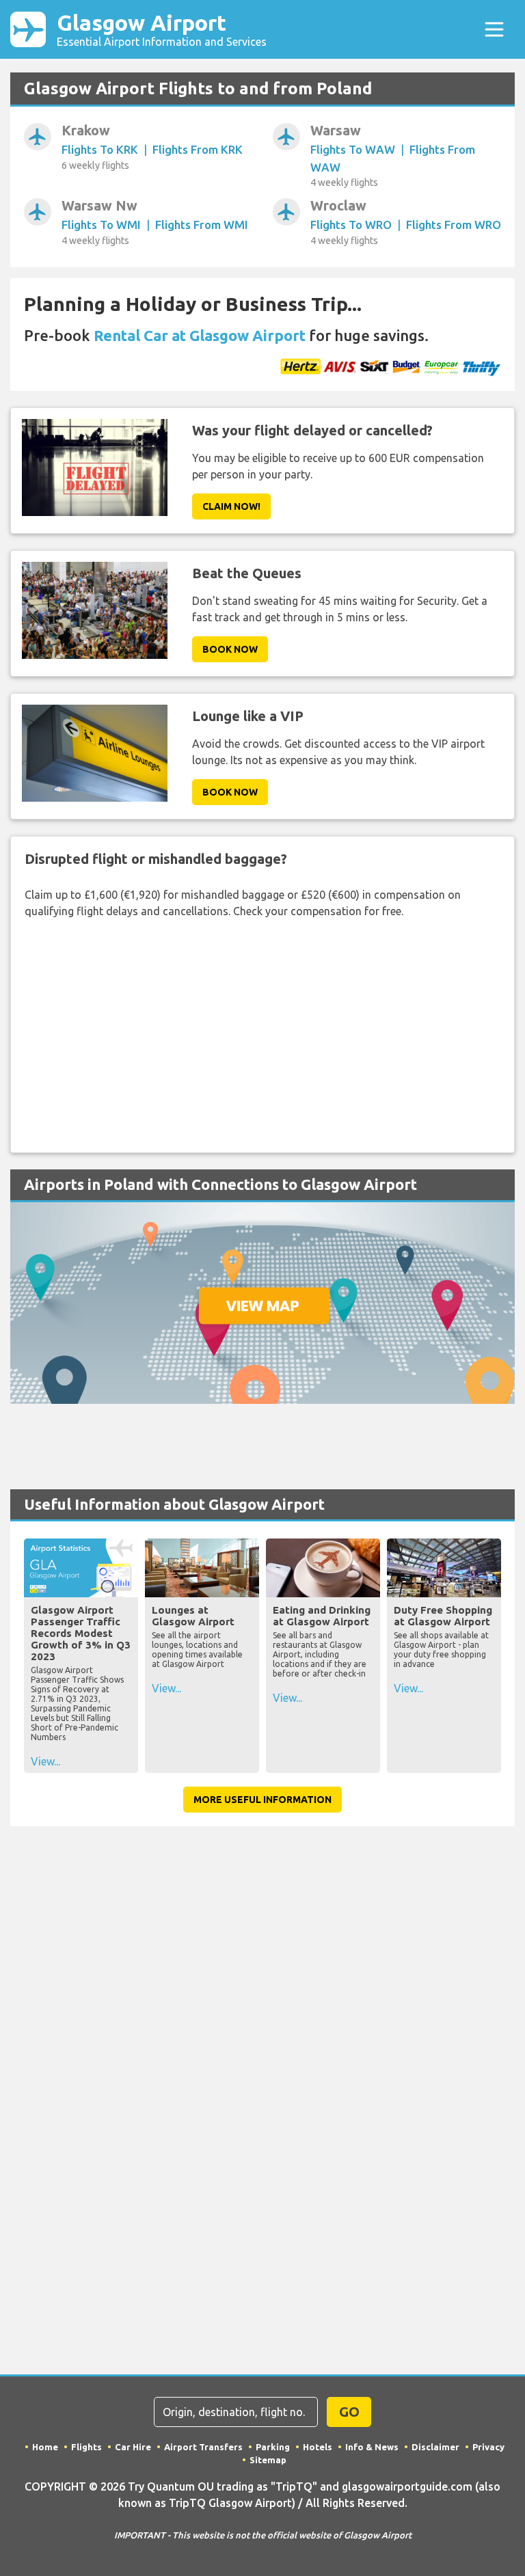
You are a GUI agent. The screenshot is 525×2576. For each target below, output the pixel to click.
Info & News (372, 2447)
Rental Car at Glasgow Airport (200, 335)
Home (45, 2447)
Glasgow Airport (162, 29)
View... (45, 1761)
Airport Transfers (203, 2447)
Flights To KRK (100, 149)
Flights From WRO (454, 225)
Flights (86, 2447)
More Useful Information (262, 1800)
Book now (230, 649)
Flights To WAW (353, 149)
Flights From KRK (198, 149)
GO (349, 2412)
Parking (273, 2447)
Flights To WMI (101, 225)
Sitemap (268, 2460)
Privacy (488, 2447)
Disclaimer (435, 2447)
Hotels (318, 2447)
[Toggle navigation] (494, 29)
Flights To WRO (351, 225)
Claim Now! (231, 506)
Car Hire (133, 2447)
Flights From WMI (202, 225)
